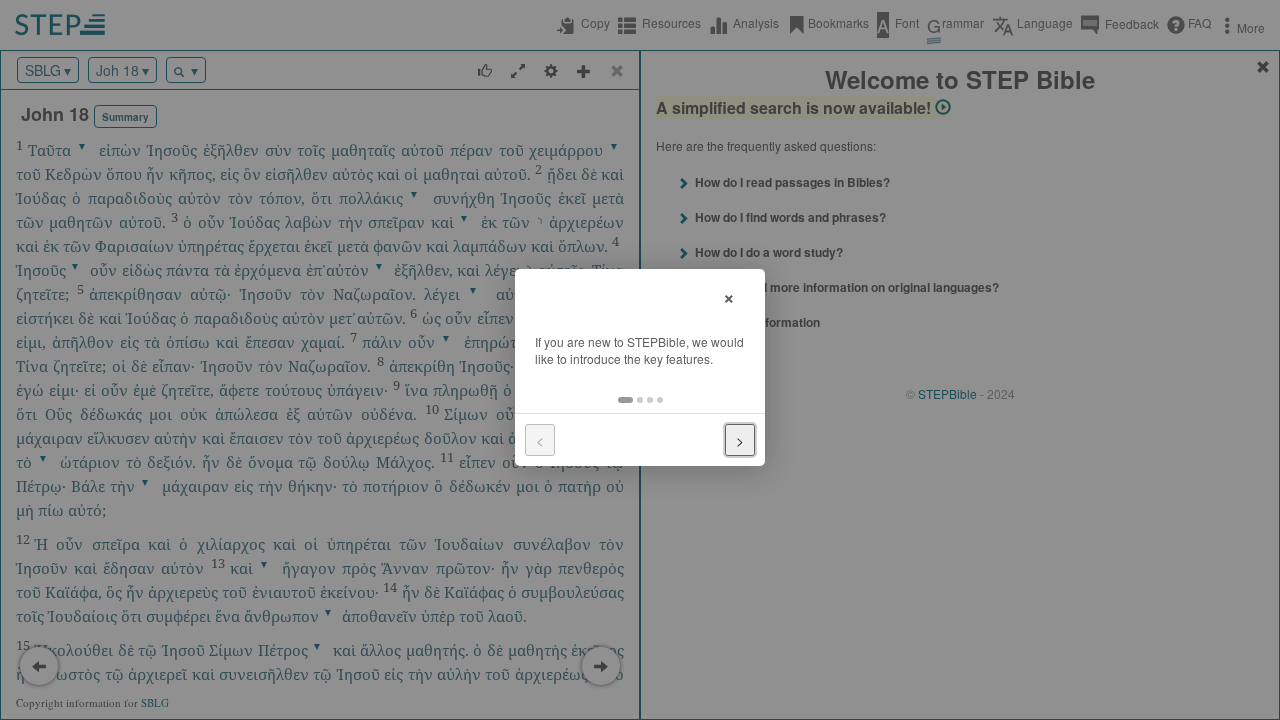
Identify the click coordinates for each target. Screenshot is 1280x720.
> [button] (740, 440)
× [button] (729, 295)
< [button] (540, 440)
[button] (625, 400)
